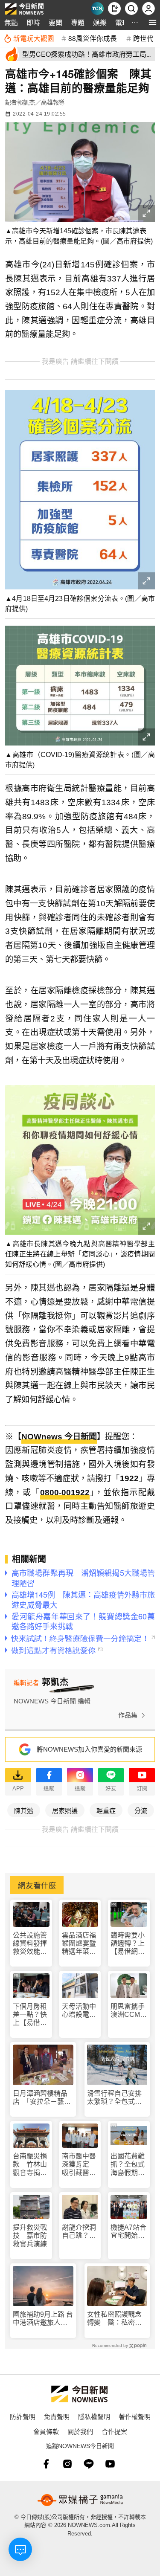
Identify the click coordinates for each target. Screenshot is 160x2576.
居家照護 (65, 1810)
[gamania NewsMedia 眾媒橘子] (80, 2500)
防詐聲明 (23, 2416)
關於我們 (80, 2431)
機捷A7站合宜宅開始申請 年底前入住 (128, 2232)
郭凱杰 (26, 102)
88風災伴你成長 (93, 38)
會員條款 (46, 2431)
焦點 (11, 22)
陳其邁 (24, 1810)
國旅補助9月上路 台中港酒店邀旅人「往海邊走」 (43, 2319)
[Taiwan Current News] (97, 9)
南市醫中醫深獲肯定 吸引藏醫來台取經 (79, 2165)
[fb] (46, 2464)
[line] (89, 2464)
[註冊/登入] (148, 9)
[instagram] (67, 2464)
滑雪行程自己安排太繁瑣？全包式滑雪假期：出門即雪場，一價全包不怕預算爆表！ (114, 2098)
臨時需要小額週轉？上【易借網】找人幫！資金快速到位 (128, 1944)
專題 (78, 22)
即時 (33, 22)
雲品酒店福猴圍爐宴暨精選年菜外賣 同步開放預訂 (79, 1944)
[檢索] (131, 9)
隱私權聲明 (94, 2416)
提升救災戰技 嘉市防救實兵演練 (30, 2235)
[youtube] (110, 2464)
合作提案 (114, 2431)
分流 (141, 1810)
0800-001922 (65, 1493)
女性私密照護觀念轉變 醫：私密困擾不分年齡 (114, 2319)
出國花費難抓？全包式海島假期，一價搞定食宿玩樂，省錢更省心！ (128, 2165)
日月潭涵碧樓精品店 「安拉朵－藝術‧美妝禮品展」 (40, 2098)
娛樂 (100, 22)
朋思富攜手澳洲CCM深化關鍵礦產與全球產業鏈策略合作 (129, 2011)
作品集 (128, 1715)
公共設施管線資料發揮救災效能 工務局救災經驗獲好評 (30, 1944)
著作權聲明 (135, 2416)
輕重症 (106, 1810)
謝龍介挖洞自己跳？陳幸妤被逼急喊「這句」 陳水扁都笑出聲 (80, 2232)
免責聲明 (57, 2416)
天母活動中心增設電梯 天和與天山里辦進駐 (80, 2011)
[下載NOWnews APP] (114, 9)
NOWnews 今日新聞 (59, 1437)
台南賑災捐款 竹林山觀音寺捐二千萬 (30, 2165)
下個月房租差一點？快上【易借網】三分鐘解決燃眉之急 (30, 2015)
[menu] (153, 22)
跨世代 (143, 38)
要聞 (55, 22)
